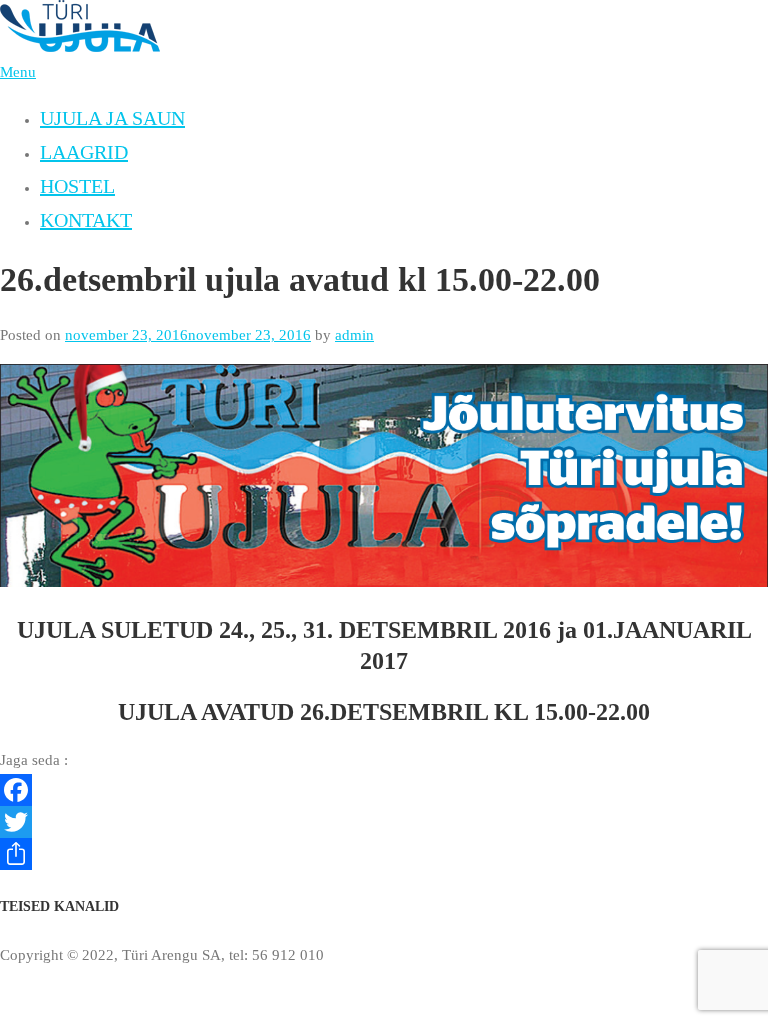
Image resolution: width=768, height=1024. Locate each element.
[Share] (384, 854)
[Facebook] (384, 790)
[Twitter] (384, 822)
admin (354, 335)
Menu (18, 72)
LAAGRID (84, 152)
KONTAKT (86, 220)
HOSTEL (77, 186)
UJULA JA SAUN (112, 118)
